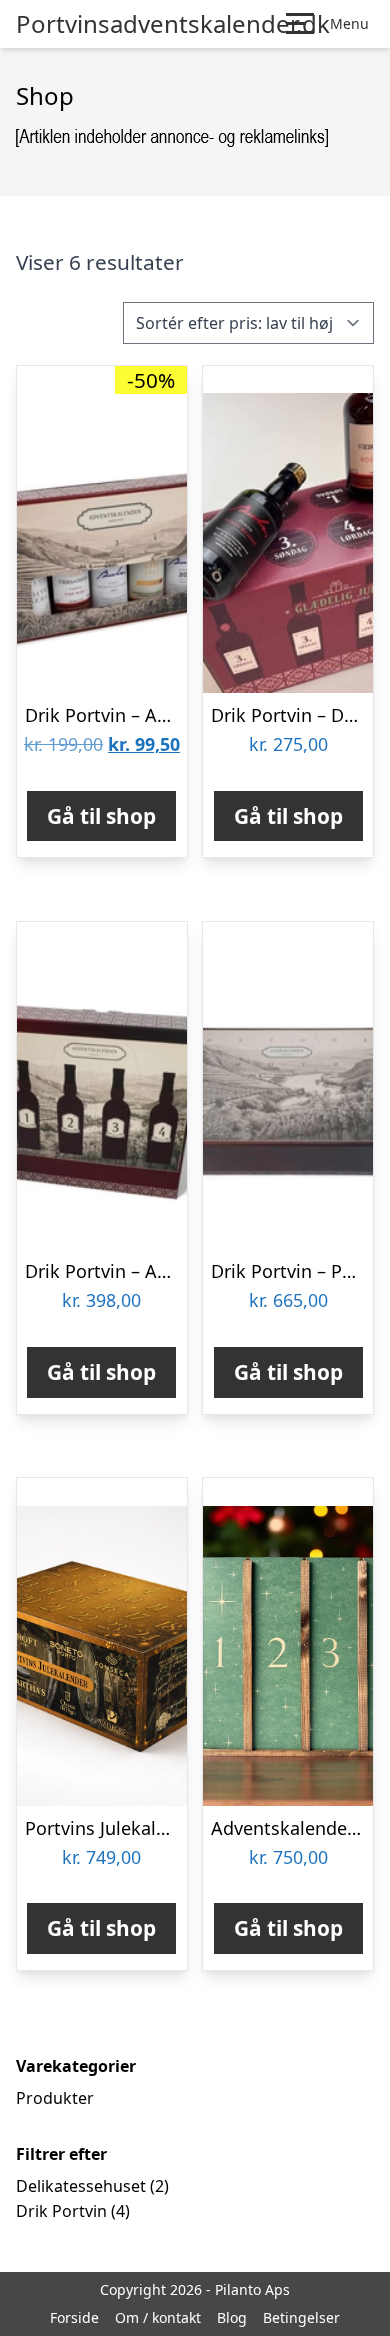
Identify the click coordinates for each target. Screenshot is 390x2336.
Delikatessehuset (81, 2186)
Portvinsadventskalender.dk (173, 24)
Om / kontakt (158, 2317)
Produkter (55, 2098)
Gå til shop (101, 816)
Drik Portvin (61, 2211)
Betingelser (301, 2317)
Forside (74, 2317)
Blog (232, 2317)
